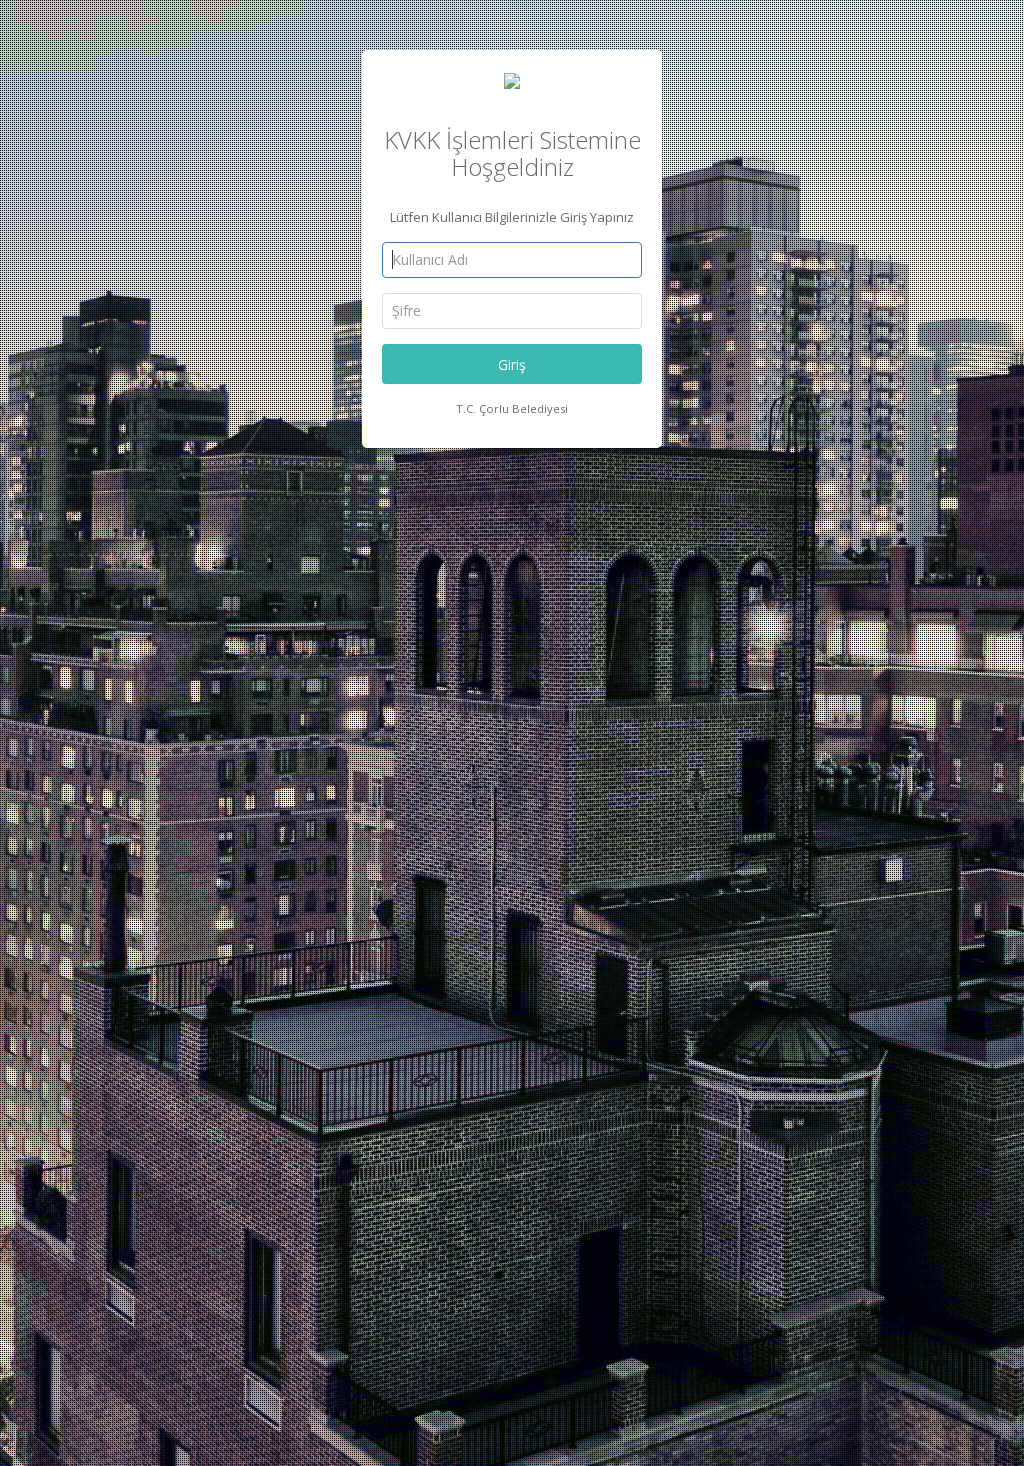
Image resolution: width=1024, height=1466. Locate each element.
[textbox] (512, 260)
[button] (512, 364)
